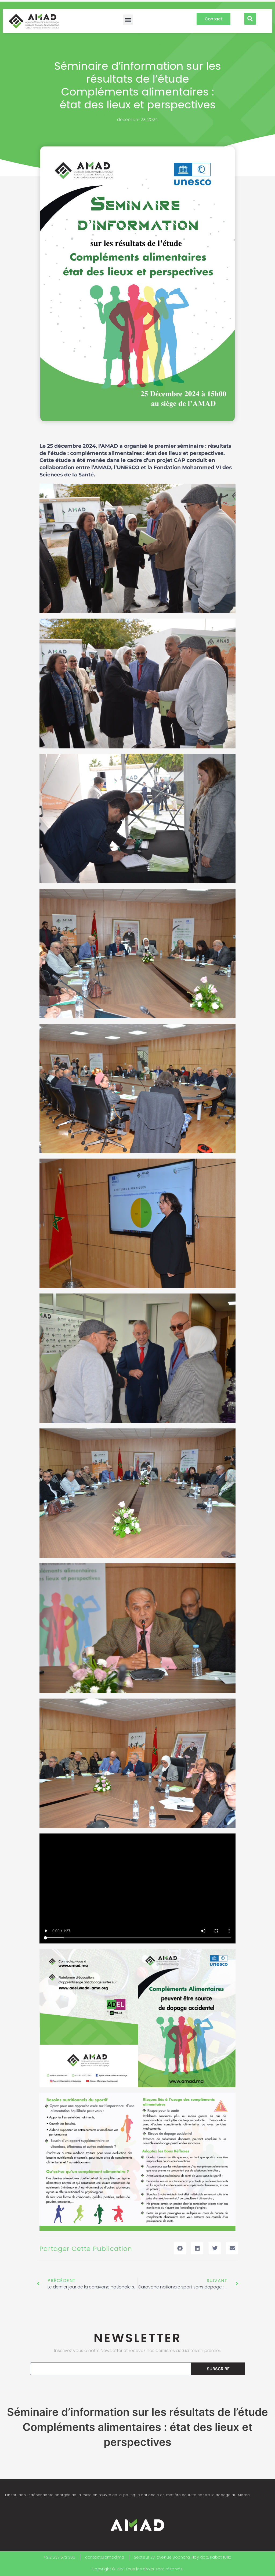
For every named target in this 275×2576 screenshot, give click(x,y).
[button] (128, 20)
